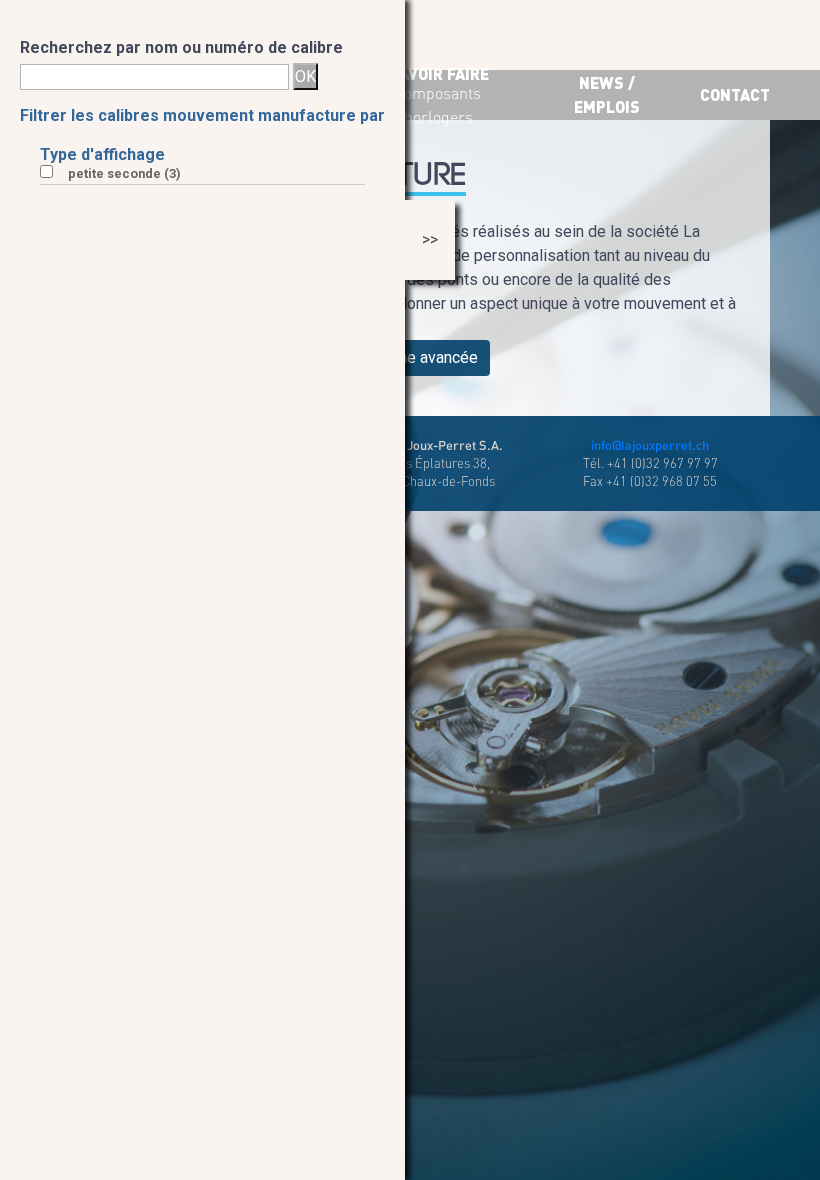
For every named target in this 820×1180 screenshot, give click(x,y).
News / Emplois (607, 94)
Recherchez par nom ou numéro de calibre (181, 47)
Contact (735, 94)
